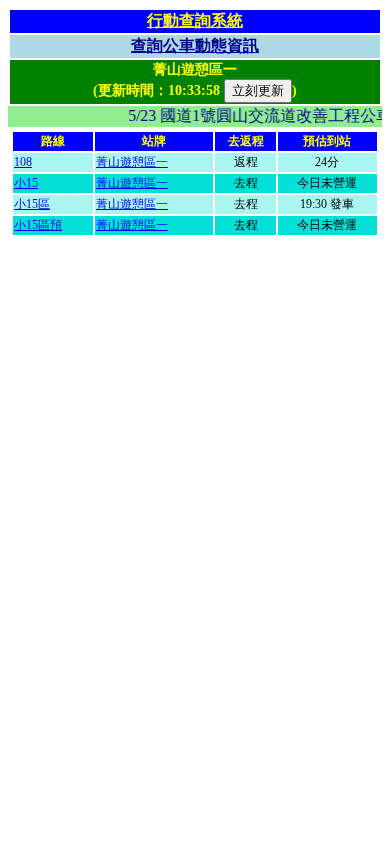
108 (23, 162)
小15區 (32, 204)
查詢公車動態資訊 (195, 45)
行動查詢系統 (195, 20)
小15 (26, 183)
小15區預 (38, 225)
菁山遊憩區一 (132, 162)
